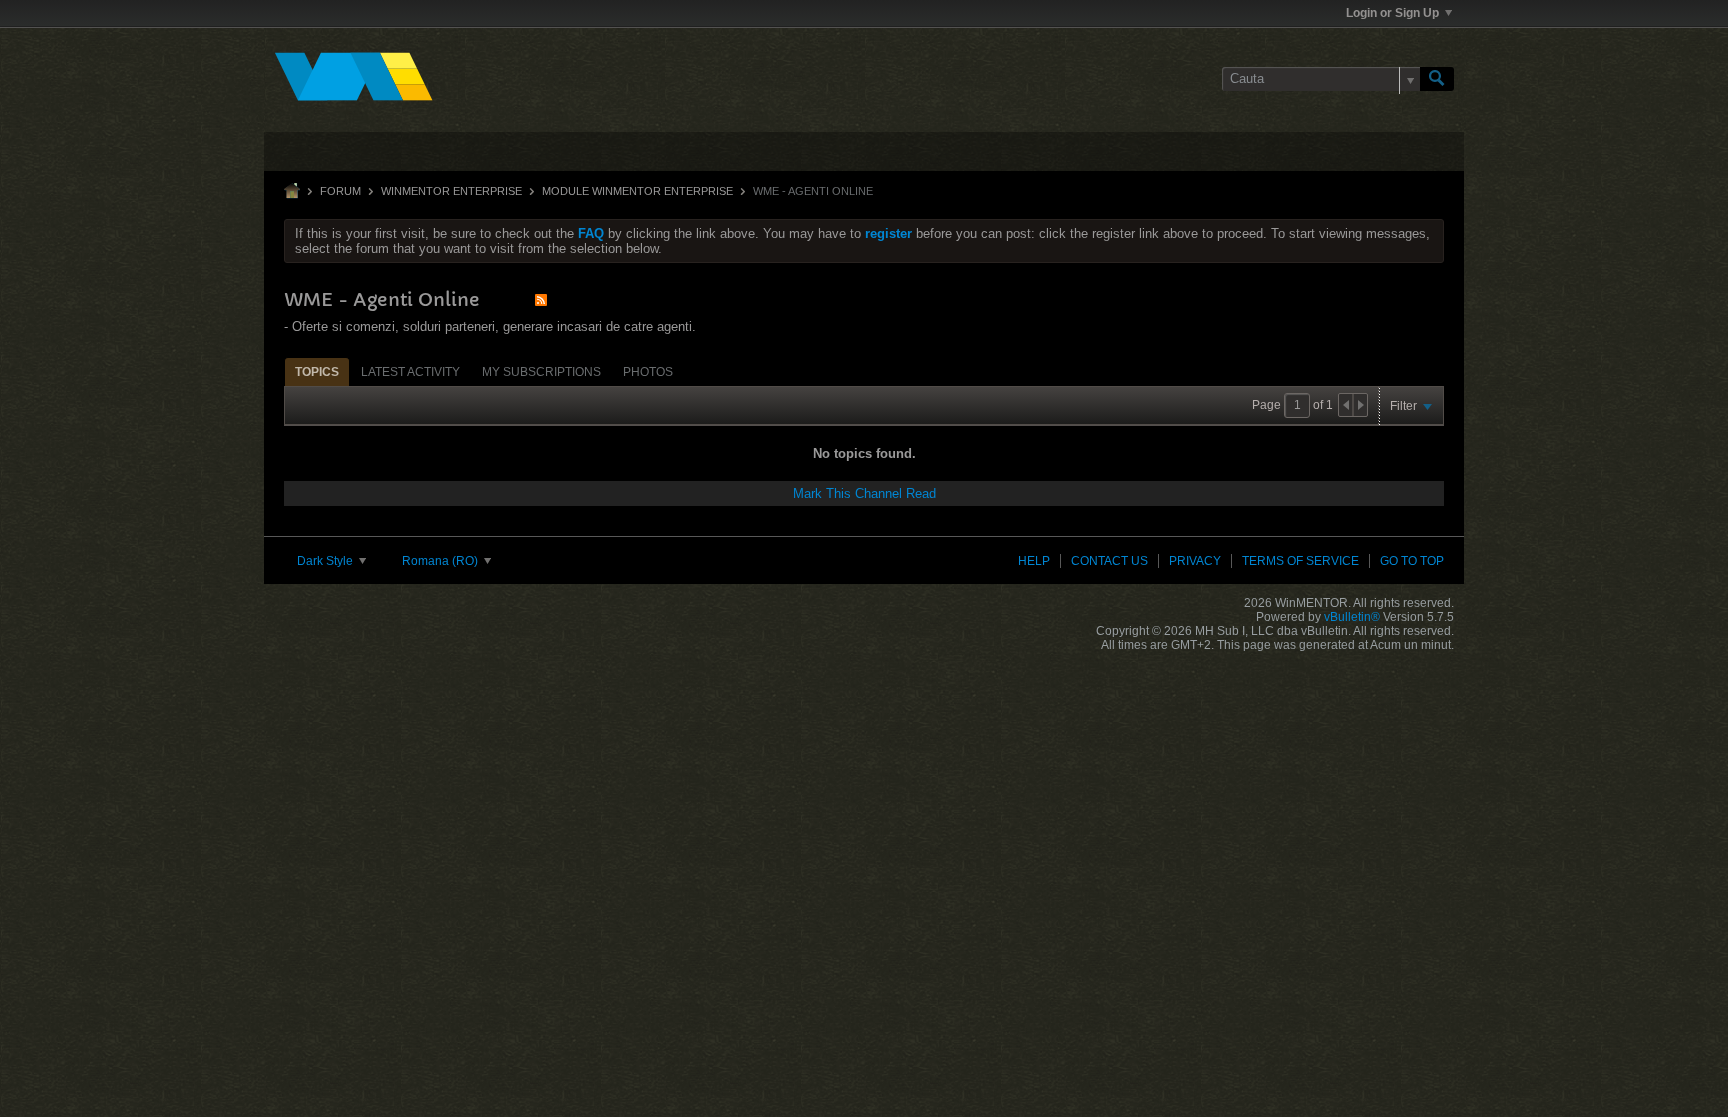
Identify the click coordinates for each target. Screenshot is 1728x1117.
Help (1034, 561)
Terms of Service (1300, 561)
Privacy (1195, 561)
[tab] (317, 371)
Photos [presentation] (648, 372)
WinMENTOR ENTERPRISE (451, 191)
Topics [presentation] (317, 372)
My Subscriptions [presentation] (541, 372)
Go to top (1412, 561)
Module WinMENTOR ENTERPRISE (637, 191)
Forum (340, 191)
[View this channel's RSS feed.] (541, 299)
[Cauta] (1437, 79)
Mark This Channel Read (864, 493)
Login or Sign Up (1392, 13)
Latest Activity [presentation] (410, 372)
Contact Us (1109, 561)
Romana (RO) (441, 561)
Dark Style (326, 561)
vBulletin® (1352, 617)
